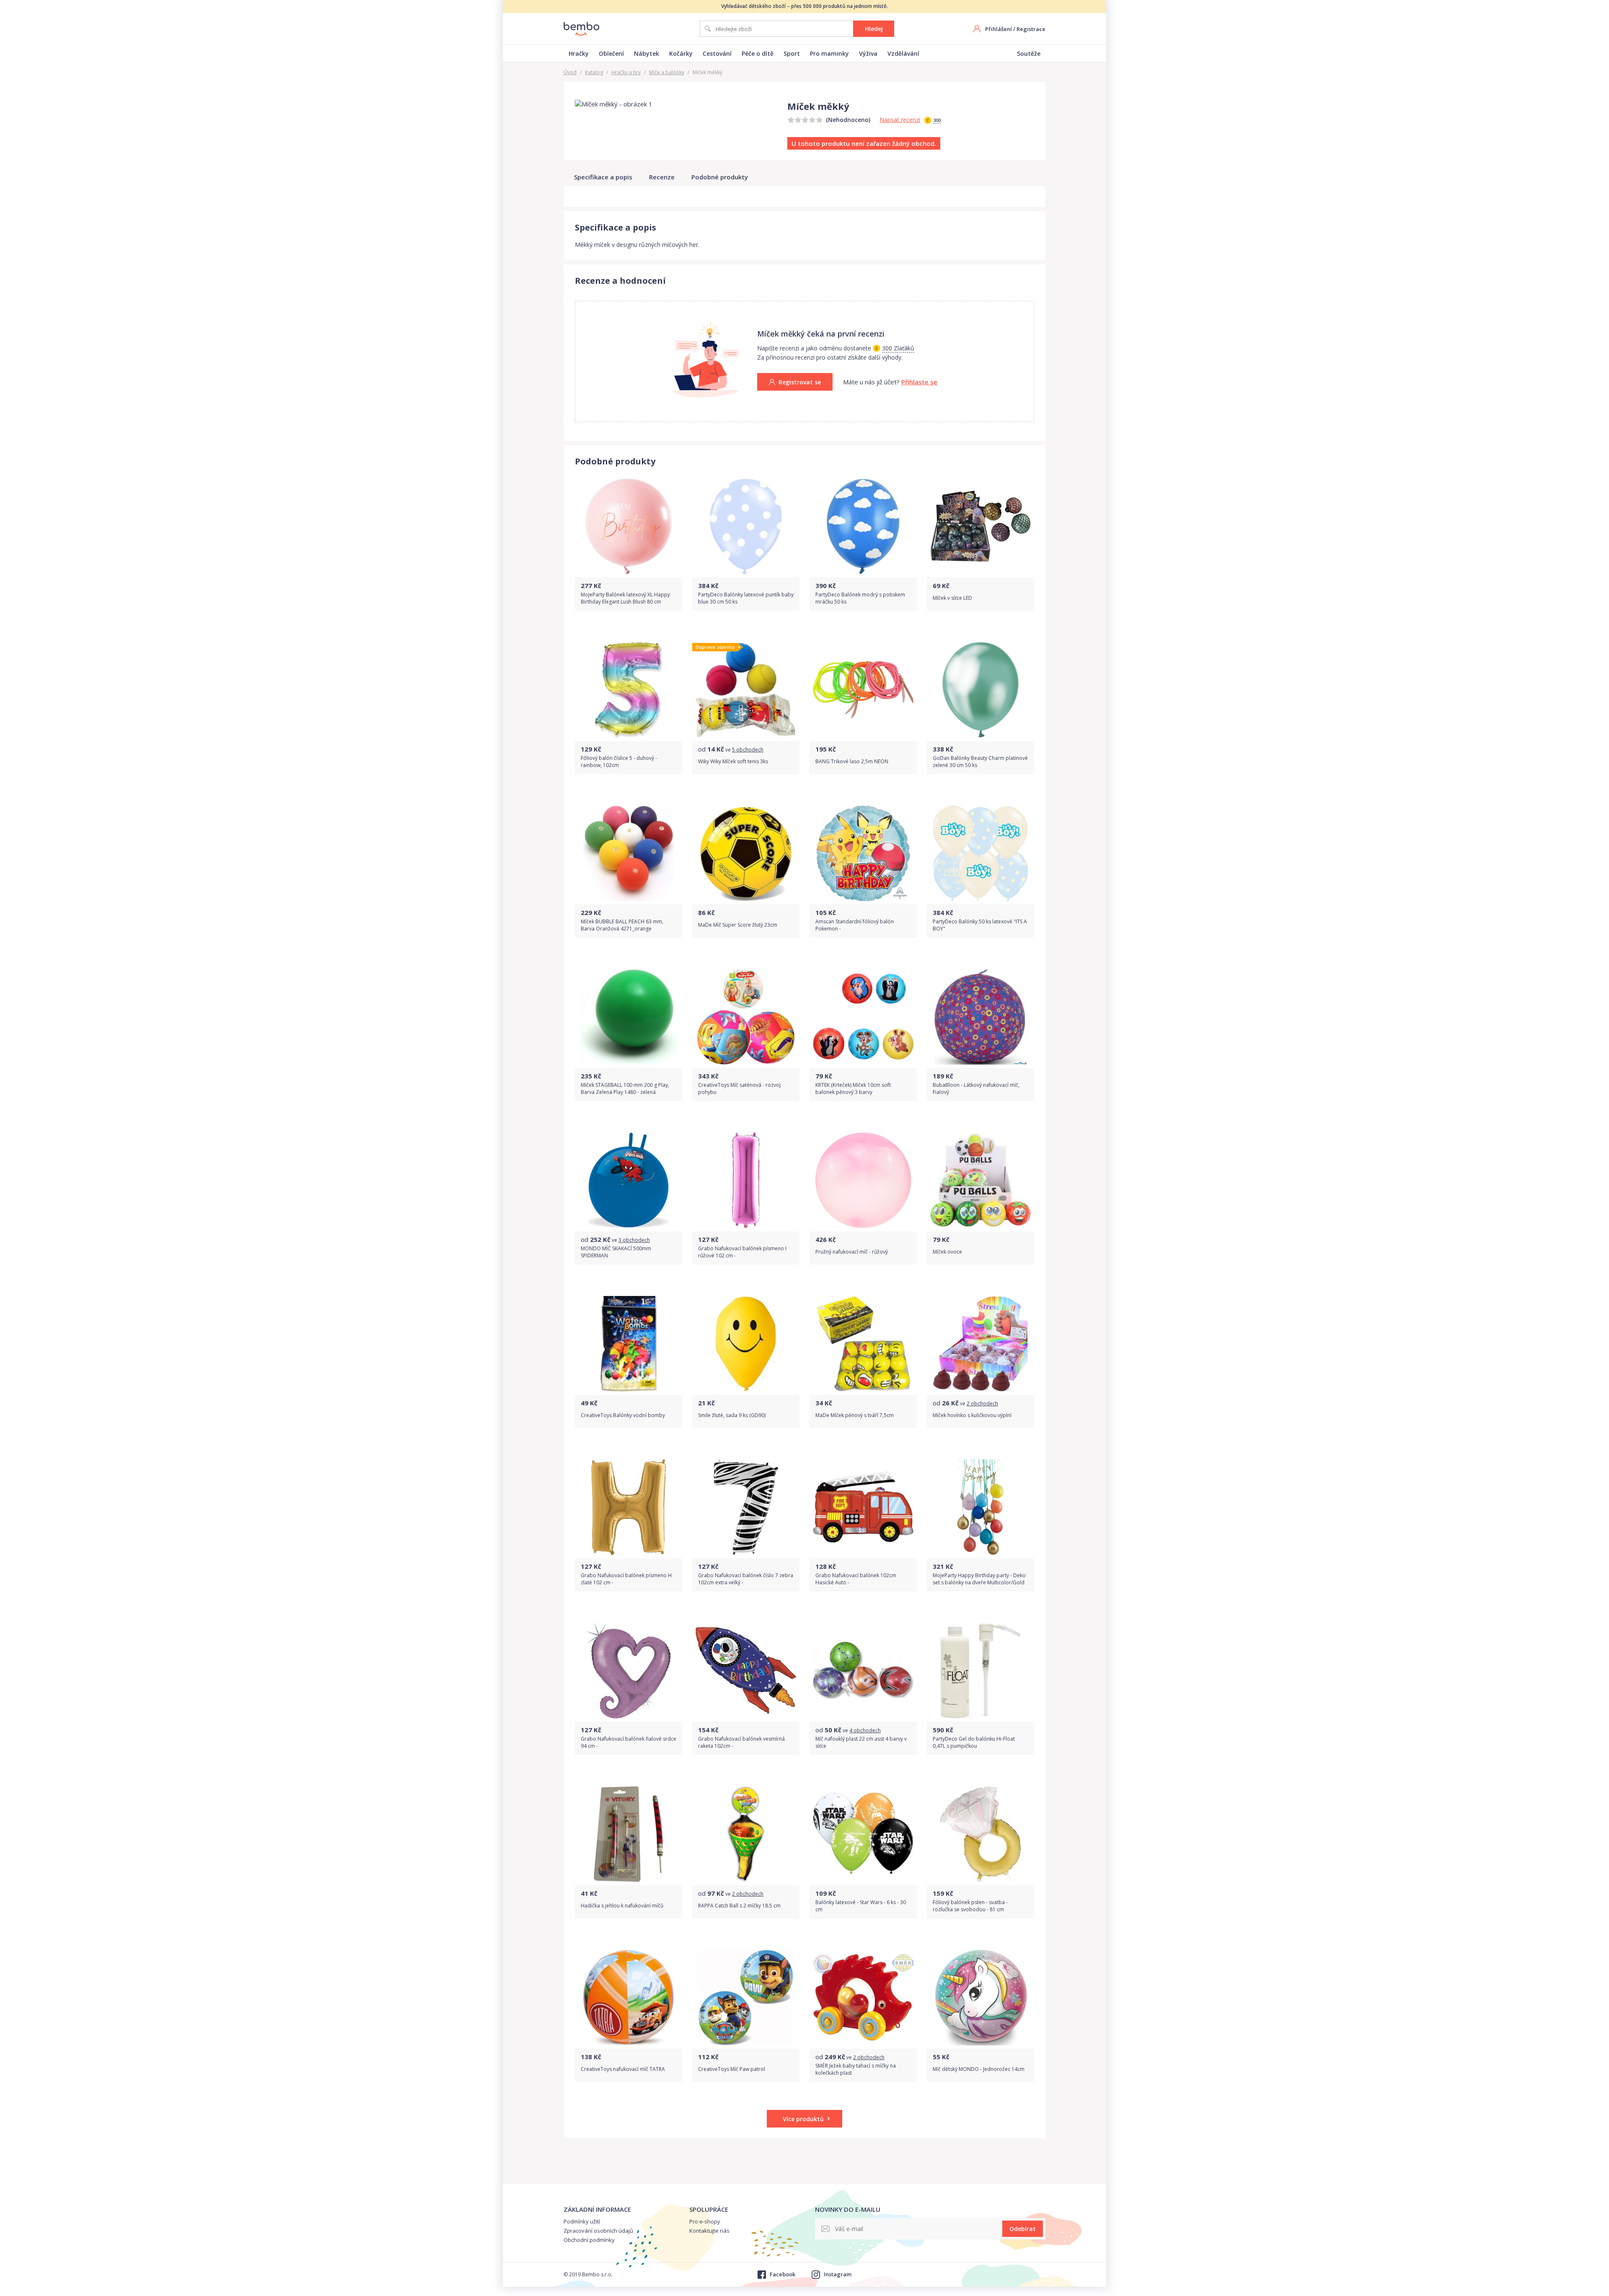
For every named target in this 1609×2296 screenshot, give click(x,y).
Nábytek (647, 53)
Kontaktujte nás (709, 2231)
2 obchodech (982, 1403)
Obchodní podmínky (589, 2240)
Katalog (594, 72)
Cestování (717, 53)
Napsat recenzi (900, 120)
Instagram (838, 2274)
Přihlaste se (919, 382)
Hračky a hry (626, 72)
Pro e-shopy (705, 2221)
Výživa (868, 53)
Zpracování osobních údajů (598, 2231)
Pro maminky (829, 53)
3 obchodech (634, 1240)
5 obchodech (748, 750)
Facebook (782, 2274)
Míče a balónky (667, 72)
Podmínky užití (582, 2221)
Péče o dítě (758, 53)
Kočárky (681, 53)
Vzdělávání (903, 53)
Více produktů (803, 2119)
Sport (792, 53)
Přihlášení (999, 29)
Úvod (570, 72)
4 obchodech (865, 1730)
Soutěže (1029, 53)
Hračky (579, 53)
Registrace (1031, 29)
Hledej (874, 29)
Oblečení (611, 53)
